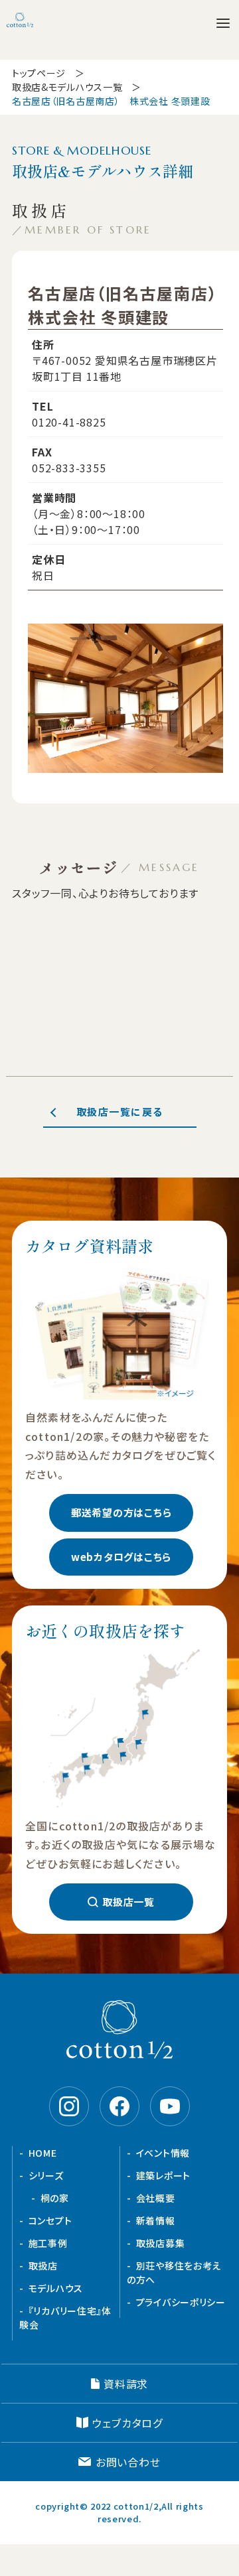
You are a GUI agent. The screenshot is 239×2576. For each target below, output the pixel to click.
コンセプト (50, 2220)
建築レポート (163, 2175)
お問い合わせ (128, 2462)
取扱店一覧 (128, 1902)
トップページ (39, 73)
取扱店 (43, 2266)
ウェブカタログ (127, 2423)
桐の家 (55, 2198)
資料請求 (126, 2384)
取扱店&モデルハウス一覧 (67, 87)
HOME (43, 2153)
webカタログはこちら (121, 1557)
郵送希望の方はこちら (121, 1512)
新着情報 (156, 2220)
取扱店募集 (161, 2243)
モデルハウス (56, 2288)
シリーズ (46, 2175)
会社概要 (156, 2198)
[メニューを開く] (223, 23)
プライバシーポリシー (181, 2302)
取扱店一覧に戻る (120, 1112)
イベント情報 (163, 2153)
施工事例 (48, 2243)
